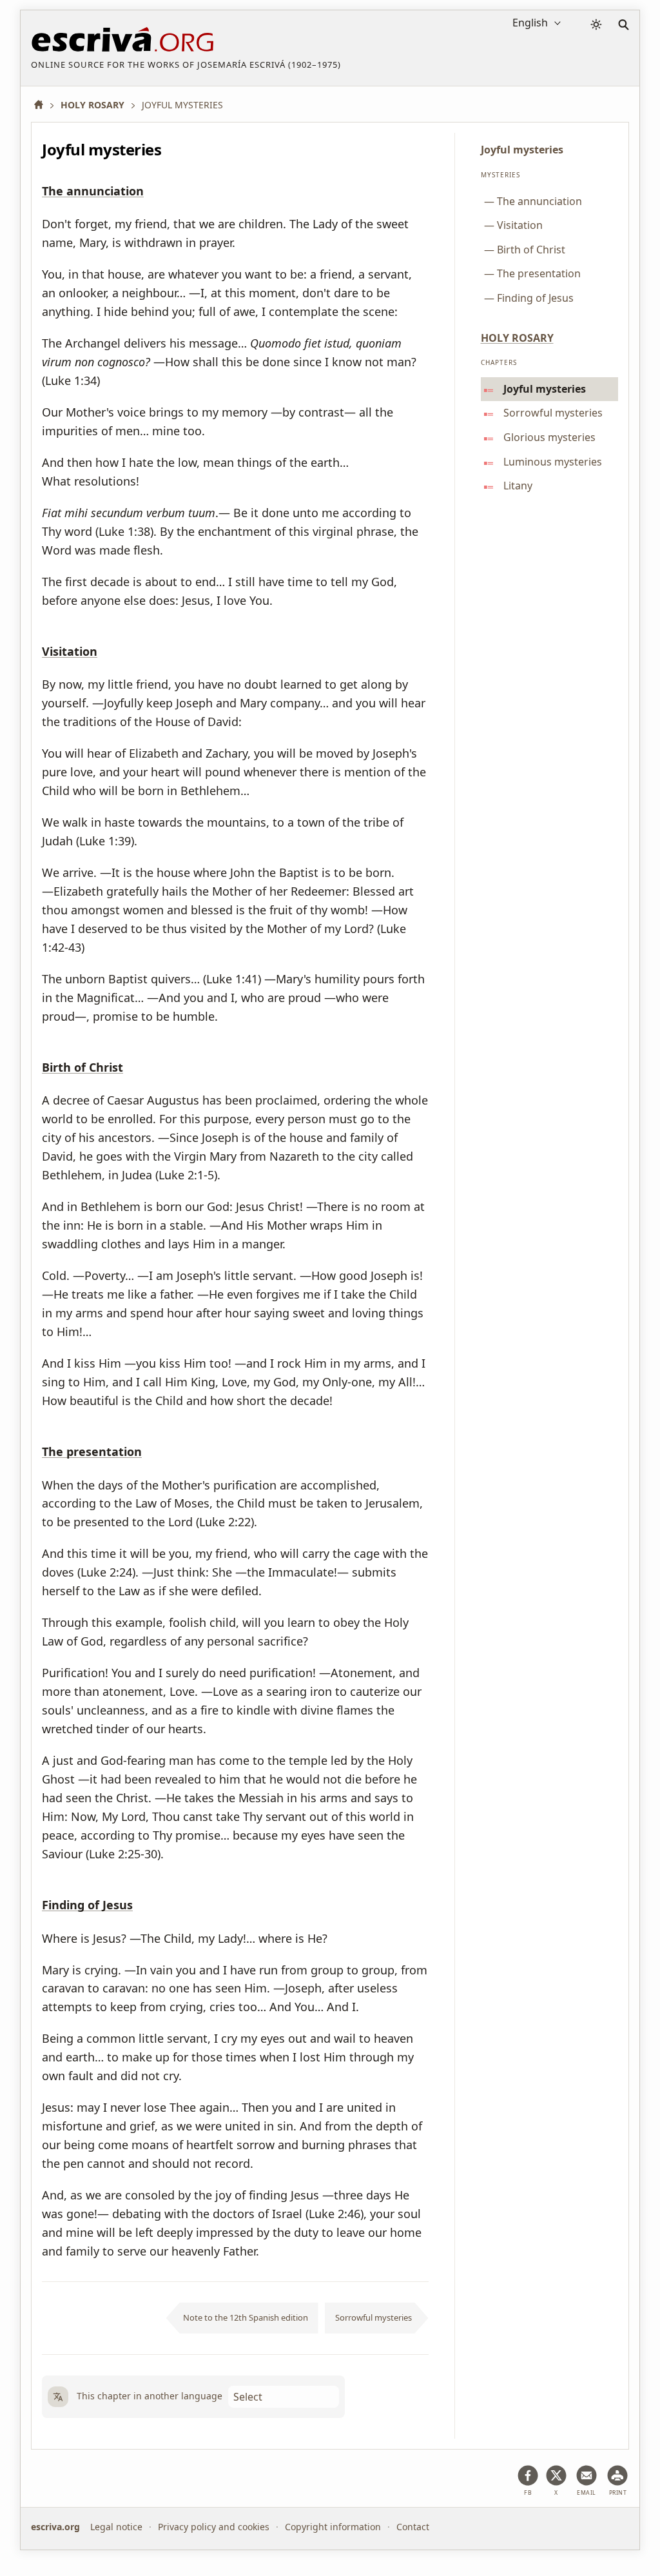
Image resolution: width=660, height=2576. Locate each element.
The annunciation (93, 192)
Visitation (70, 652)
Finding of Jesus (87, 1905)
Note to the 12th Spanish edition (246, 2317)
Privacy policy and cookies (214, 2527)
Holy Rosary (517, 338)
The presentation (92, 1452)
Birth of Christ (82, 1068)
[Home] (43, 105)
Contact (413, 2527)
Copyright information (333, 2527)
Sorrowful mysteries (374, 2317)
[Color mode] (596, 25)
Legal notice (116, 2527)
